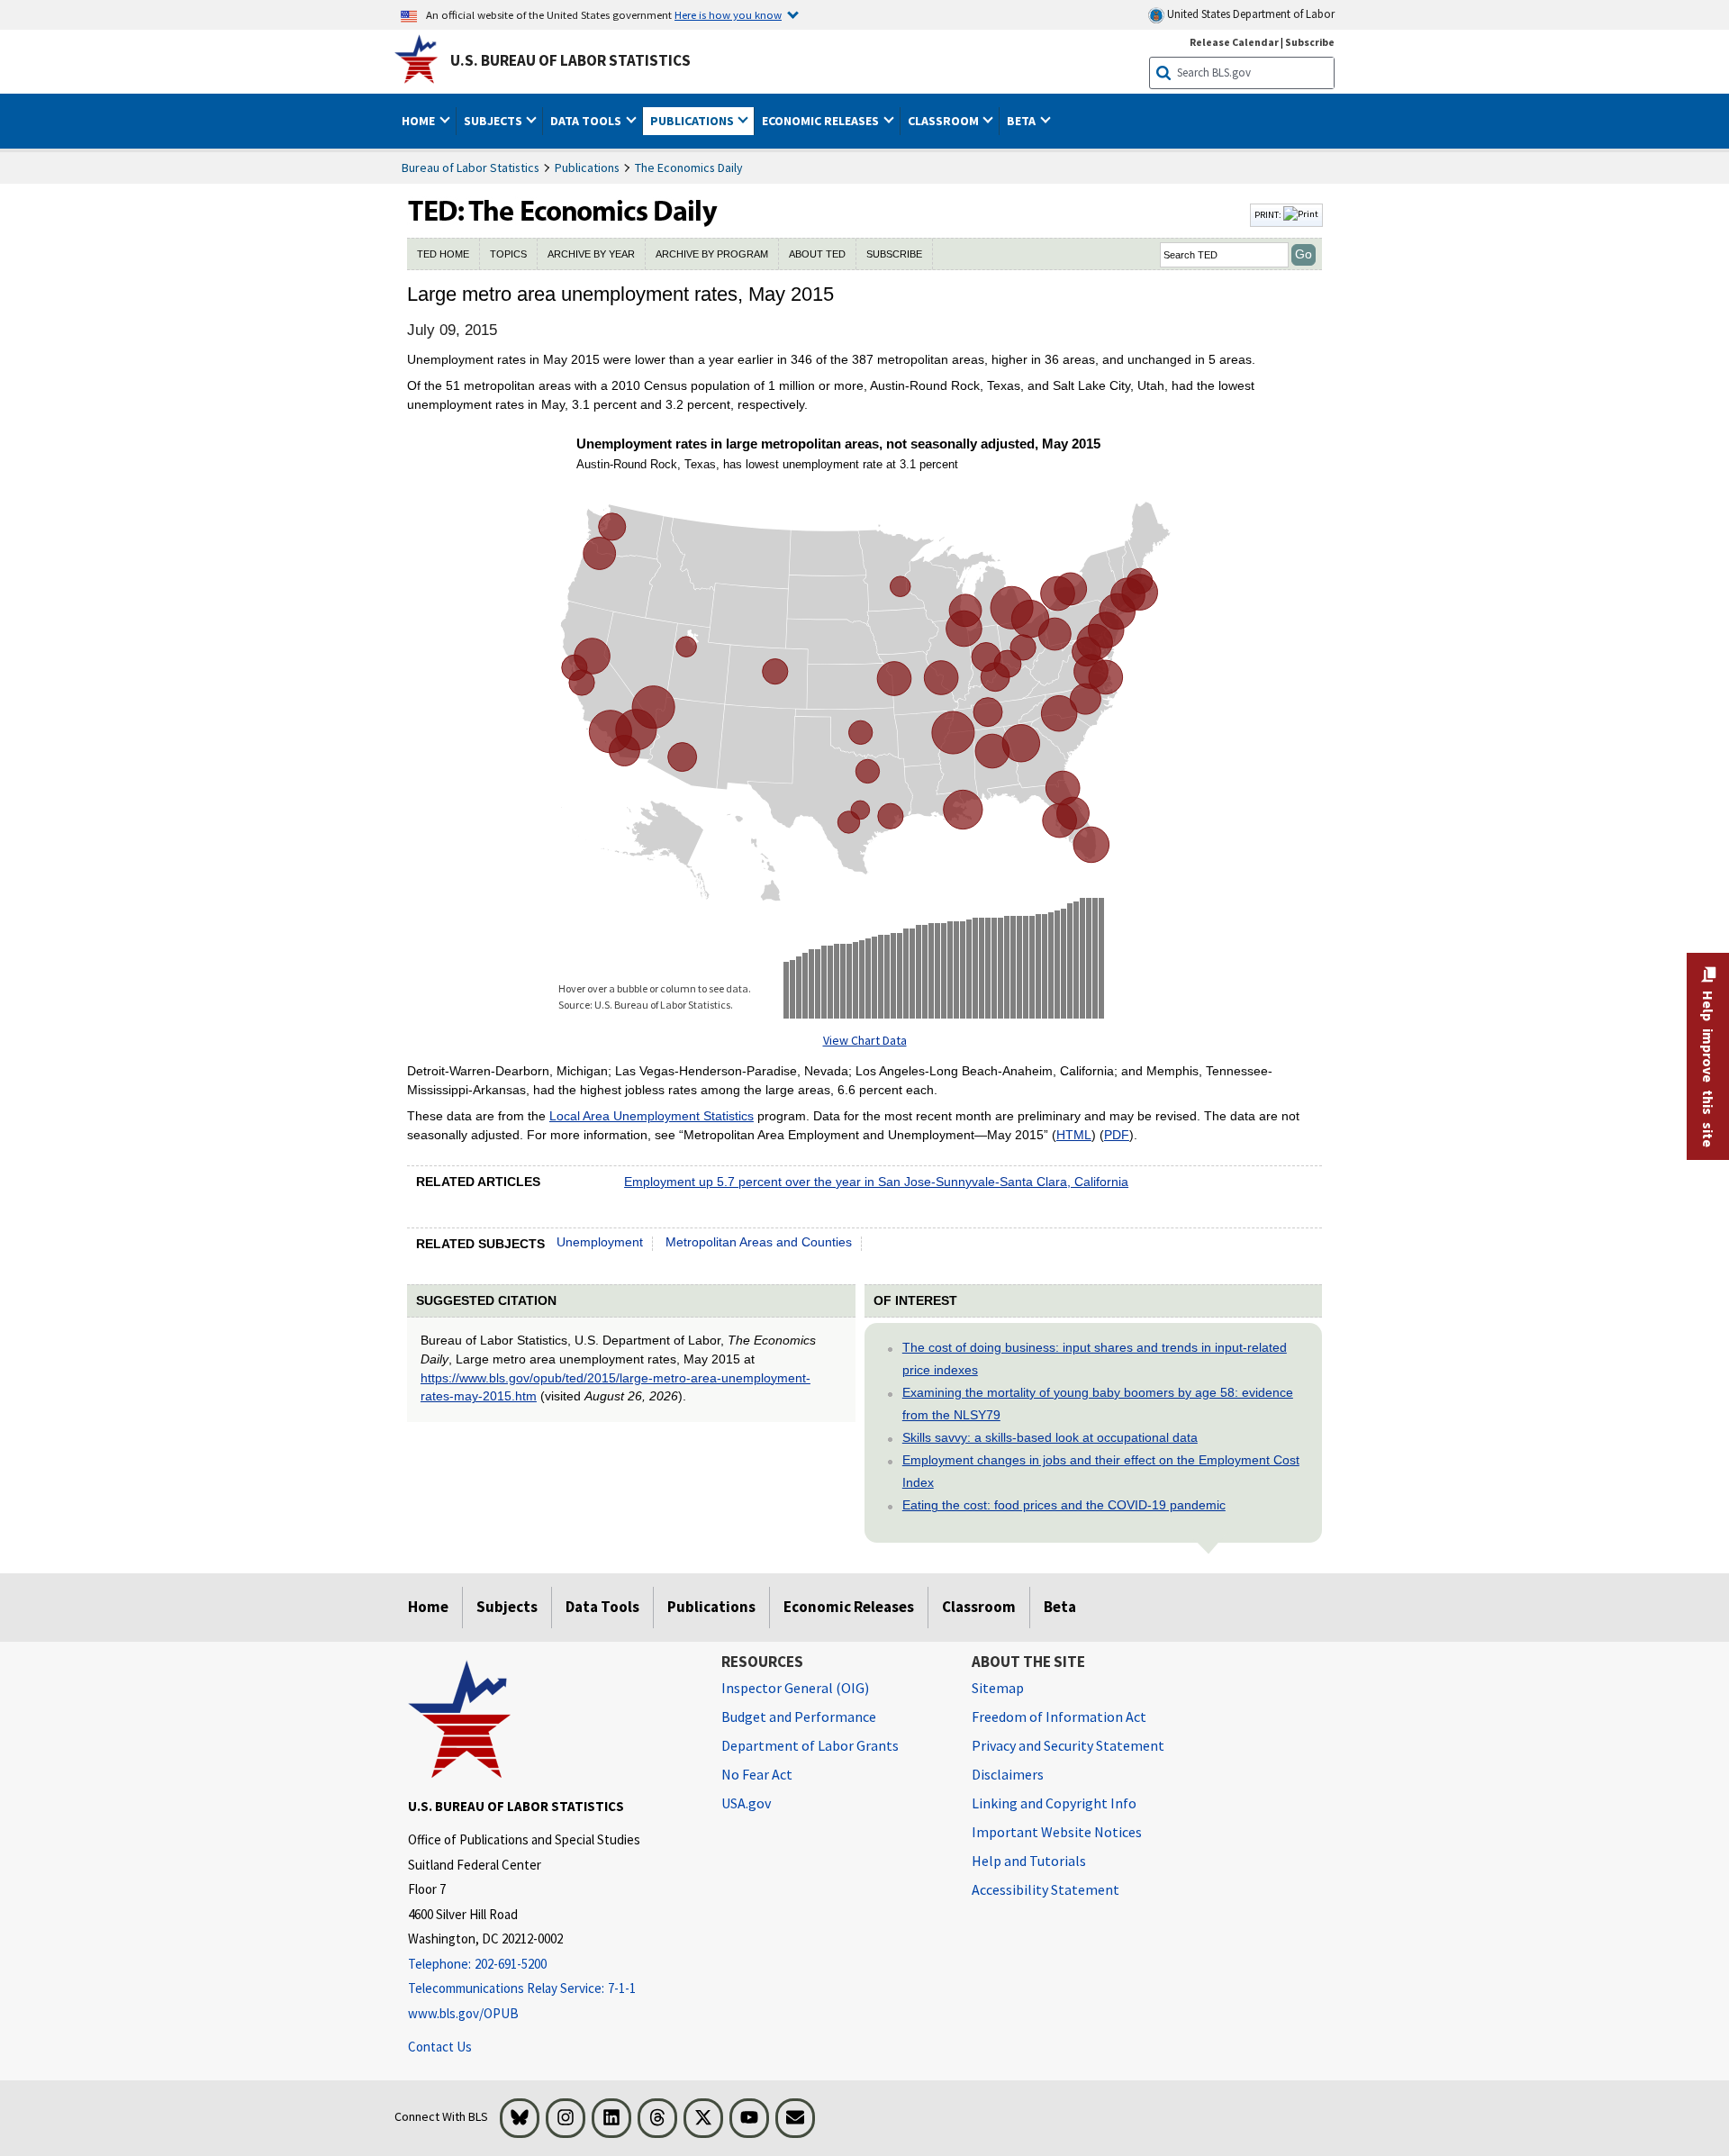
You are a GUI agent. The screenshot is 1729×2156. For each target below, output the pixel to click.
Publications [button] (693, 121)
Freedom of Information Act (1059, 1717)
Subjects (507, 1607)
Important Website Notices (1057, 1832)
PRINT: (1269, 214)
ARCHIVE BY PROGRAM (712, 254)
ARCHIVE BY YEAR (591, 254)
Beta (1060, 1607)
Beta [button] (1023, 121)
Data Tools (602, 1607)
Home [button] (420, 121)
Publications (587, 168)
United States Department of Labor (1249, 14)
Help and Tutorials (1029, 1861)
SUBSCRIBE (894, 254)
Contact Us (440, 2047)
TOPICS (508, 254)
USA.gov (746, 1803)
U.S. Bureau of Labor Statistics (570, 60)
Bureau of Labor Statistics (471, 168)
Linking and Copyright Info (1054, 1803)
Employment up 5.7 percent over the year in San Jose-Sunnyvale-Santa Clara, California (876, 1182)
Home (428, 1607)
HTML (1074, 1135)
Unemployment (600, 1242)
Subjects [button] (494, 121)
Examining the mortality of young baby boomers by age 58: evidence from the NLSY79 (1098, 1404)
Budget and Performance (799, 1717)
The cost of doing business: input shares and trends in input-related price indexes (1095, 1359)
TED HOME (443, 254)
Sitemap (998, 1688)
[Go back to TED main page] (827, 215)
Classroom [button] (945, 121)
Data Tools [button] (587, 121)
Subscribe (1310, 42)
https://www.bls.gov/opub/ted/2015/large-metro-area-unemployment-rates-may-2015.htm (616, 1387)
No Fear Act (757, 1774)
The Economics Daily (689, 168)
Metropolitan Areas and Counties (759, 1242)
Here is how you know (728, 14)
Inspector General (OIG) (795, 1688)
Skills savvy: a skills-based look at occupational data (1050, 1437)
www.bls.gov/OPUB (463, 2013)
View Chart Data (865, 1040)
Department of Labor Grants (810, 1745)
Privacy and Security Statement (1068, 1745)
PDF (1117, 1135)
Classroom (979, 1607)
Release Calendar (1234, 42)
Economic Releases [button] (822, 121)
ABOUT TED (817, 254)
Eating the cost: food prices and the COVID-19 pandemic (1064, 1505)
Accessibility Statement (1046, 1889)
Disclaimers (1008, 1774)
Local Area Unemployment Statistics (652, 1116)
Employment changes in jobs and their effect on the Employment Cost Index (1101, 1471)
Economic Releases (849, 1607)
